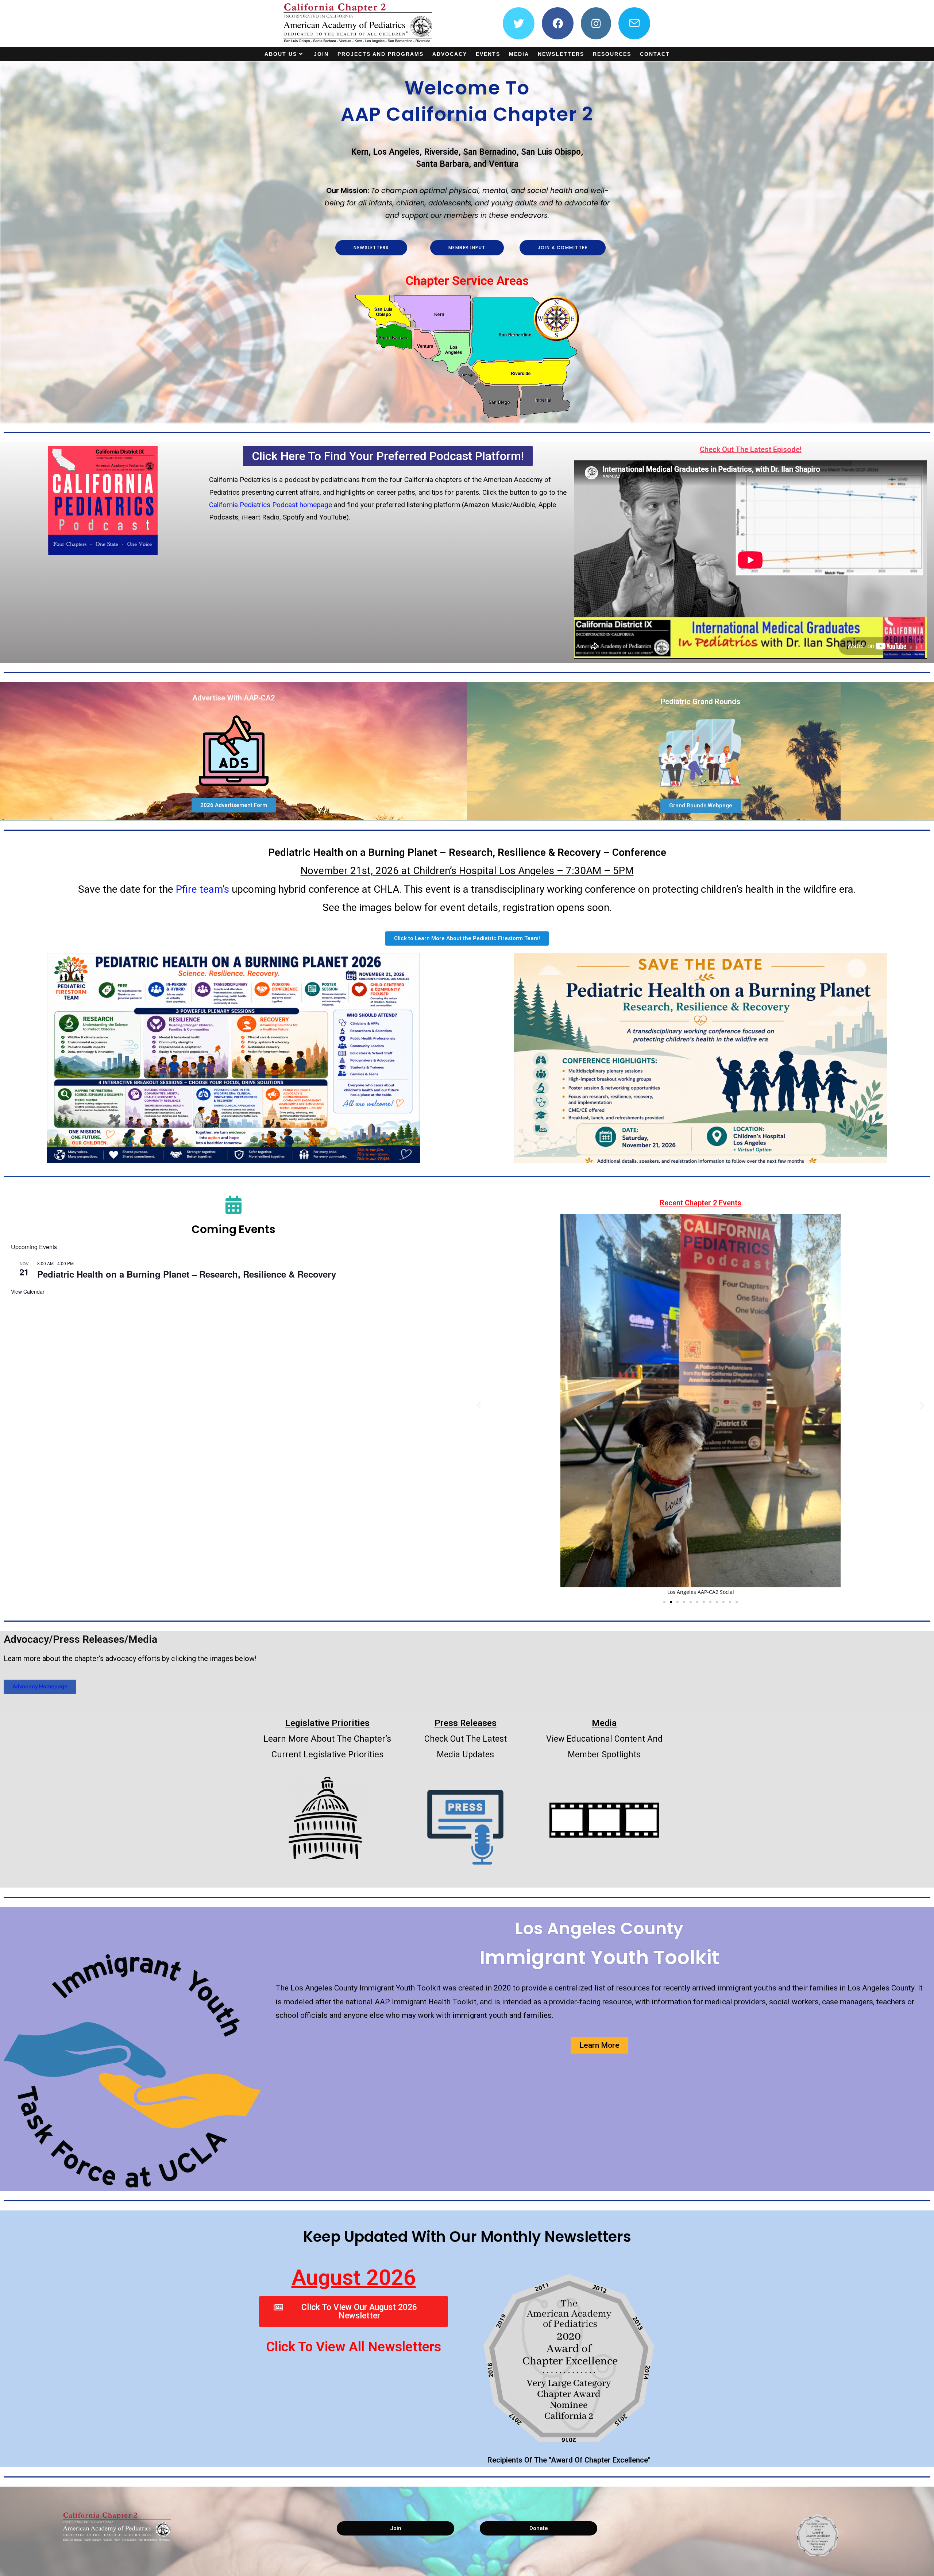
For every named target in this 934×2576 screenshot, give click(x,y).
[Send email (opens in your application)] (634, 23)
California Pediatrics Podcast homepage (271, 505)
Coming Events (233, 1229)
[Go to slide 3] (678, 1602)
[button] (479, 1405)
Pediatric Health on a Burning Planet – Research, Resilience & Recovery (187, 1274)
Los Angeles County (599, 1928)
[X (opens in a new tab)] (519, 23)
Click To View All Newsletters (354, 2347)
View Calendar (28, 1291)
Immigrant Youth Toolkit (599, 1957)
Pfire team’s (202, 889)
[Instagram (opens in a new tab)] (596, 23)
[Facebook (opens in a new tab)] (558, 23)
